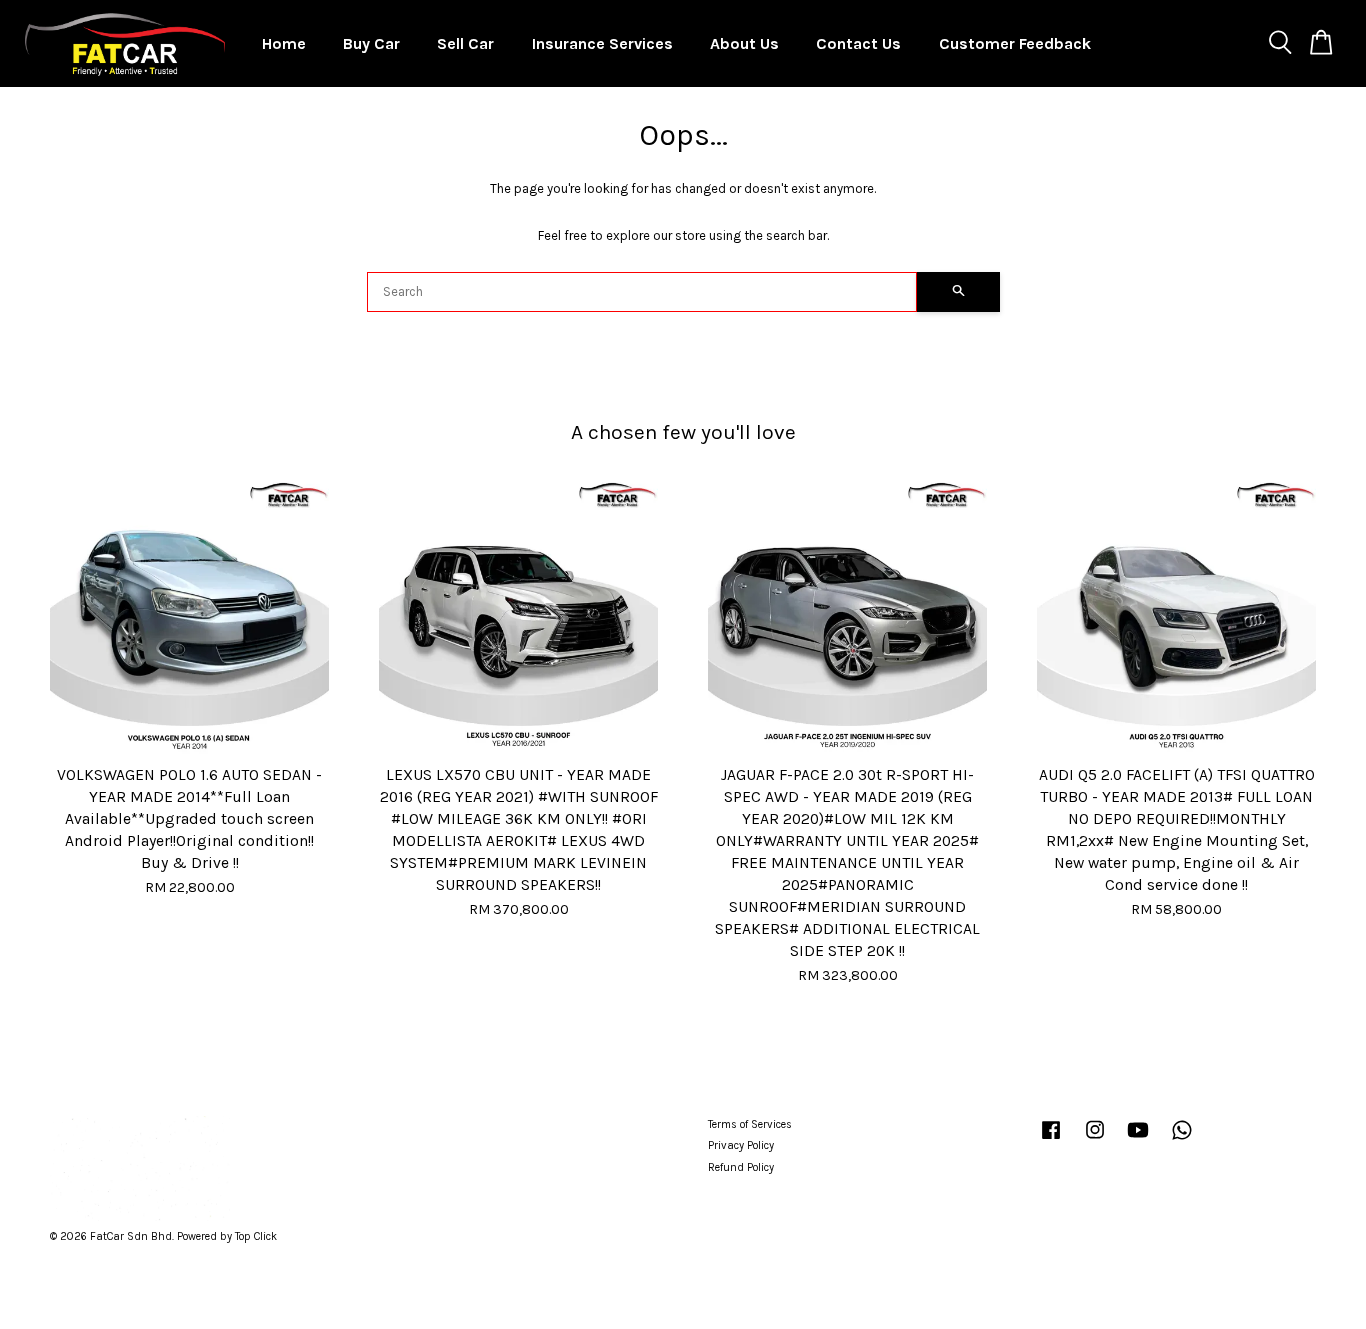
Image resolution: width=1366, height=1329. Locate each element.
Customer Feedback (1015, 43)
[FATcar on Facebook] (1051, 1140)
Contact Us (858, 43)
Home (284, 43)
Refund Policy (741, 1167)
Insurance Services (602, 43)
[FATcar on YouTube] (1138, 1140)
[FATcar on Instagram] (1095, 1140)
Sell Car (465, 43)
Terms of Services (750, 1124)
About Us (744, 43)
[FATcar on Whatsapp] (1182, 1140)
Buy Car (371, 43)
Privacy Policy (741, 1145)
